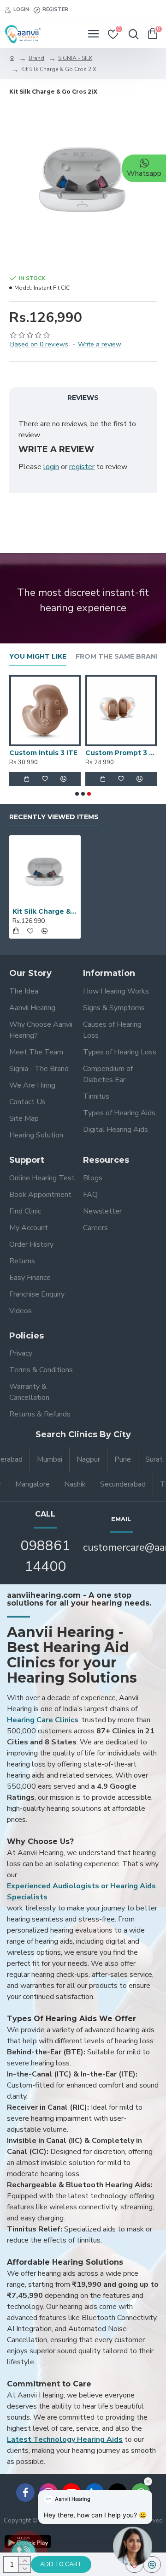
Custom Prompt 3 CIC (121, 753)
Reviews (83, 398)
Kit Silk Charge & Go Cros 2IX (45, 911)
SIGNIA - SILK (75, 58)
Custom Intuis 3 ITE (43, 753)
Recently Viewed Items (54, 817)
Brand (36, 58)
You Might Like (38, 657)
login (51, 467)
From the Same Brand (119, 657)
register (82, 467)
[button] (77, 794)
